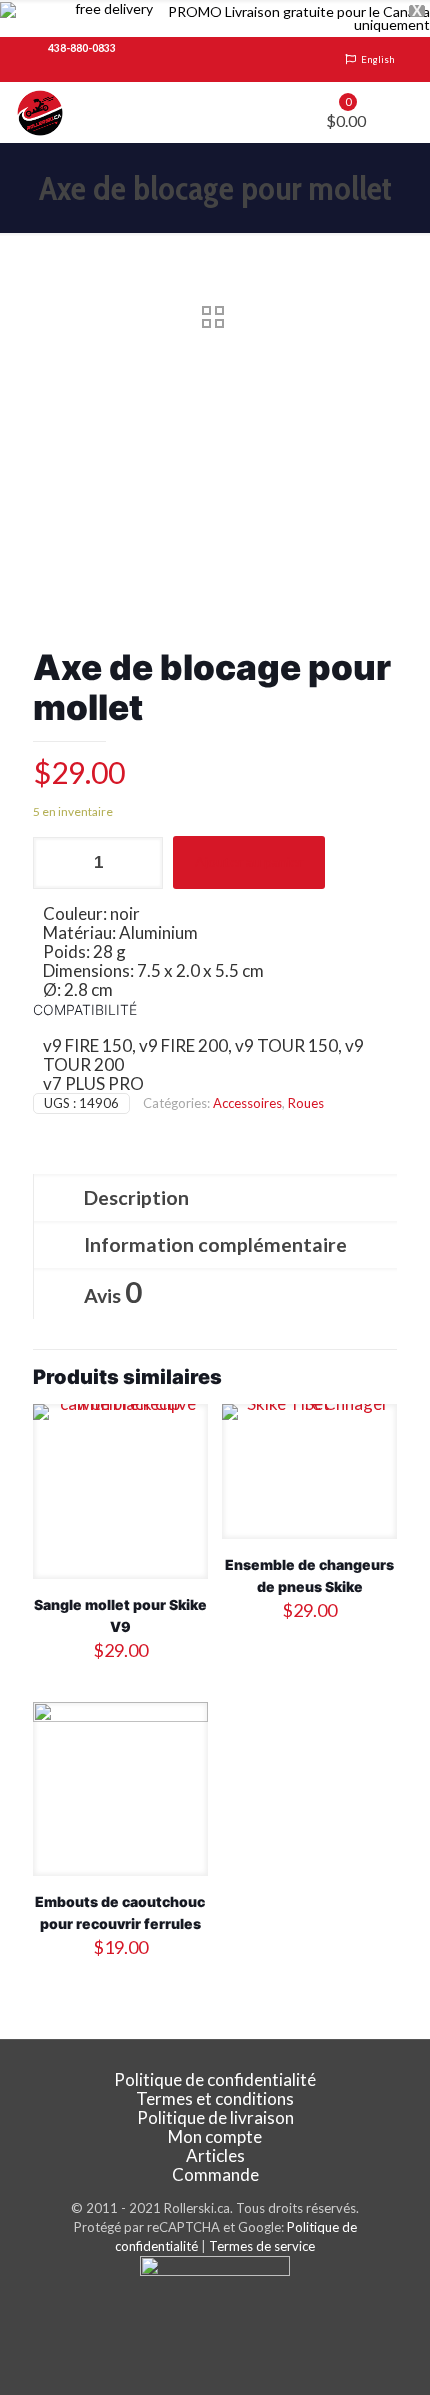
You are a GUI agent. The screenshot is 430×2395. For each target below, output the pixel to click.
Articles (215, 2155)
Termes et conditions (215, 2098)
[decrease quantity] (55, 863)
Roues (306, 1103)
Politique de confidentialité (215, 2079)
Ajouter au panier (249, 861)
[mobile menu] (403, 112)
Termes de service (262, 2246)
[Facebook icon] (215, 2326)
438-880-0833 (82, 48)
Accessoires (247, 1103)
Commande (215, 2174)
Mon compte (215, 2136)
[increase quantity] (140, 863)
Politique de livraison (215, 2117)
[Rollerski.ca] (40, 112)
